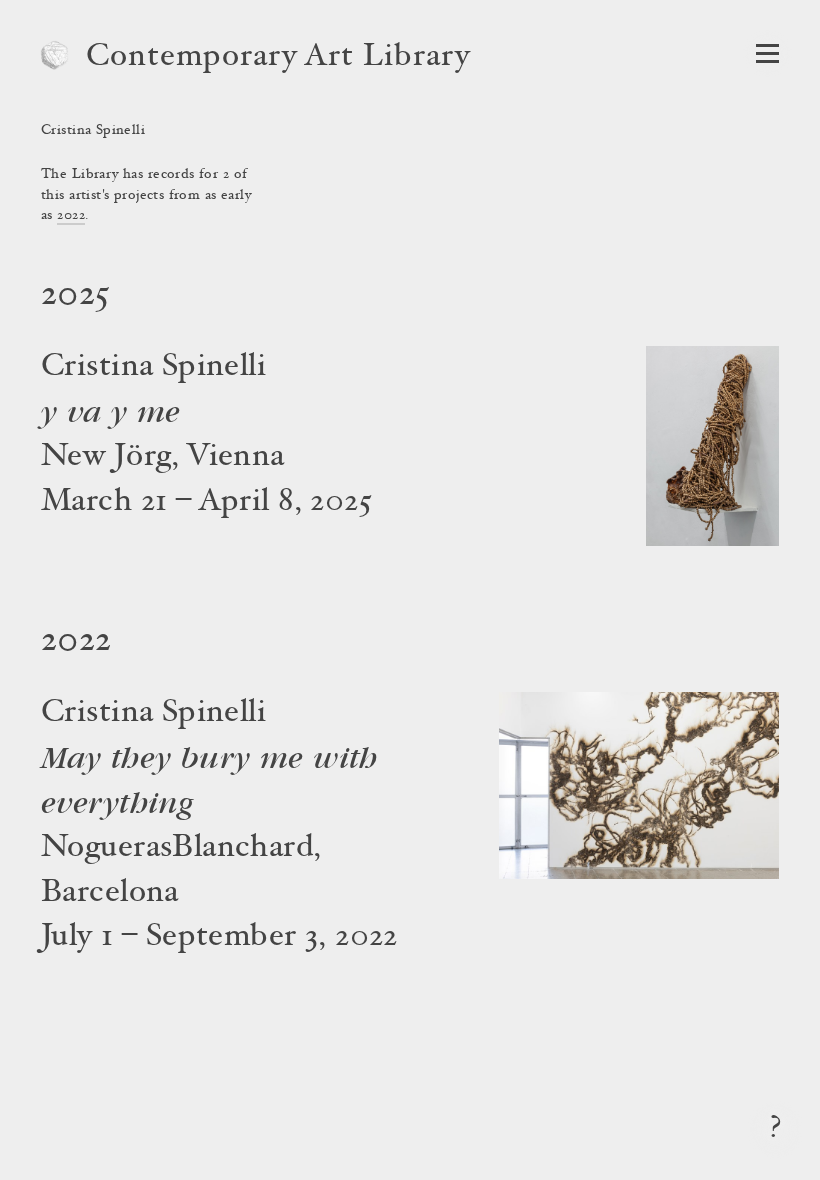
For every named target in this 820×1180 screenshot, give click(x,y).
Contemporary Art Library (278, 58)
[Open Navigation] (767, 53)
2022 (71, 216)
